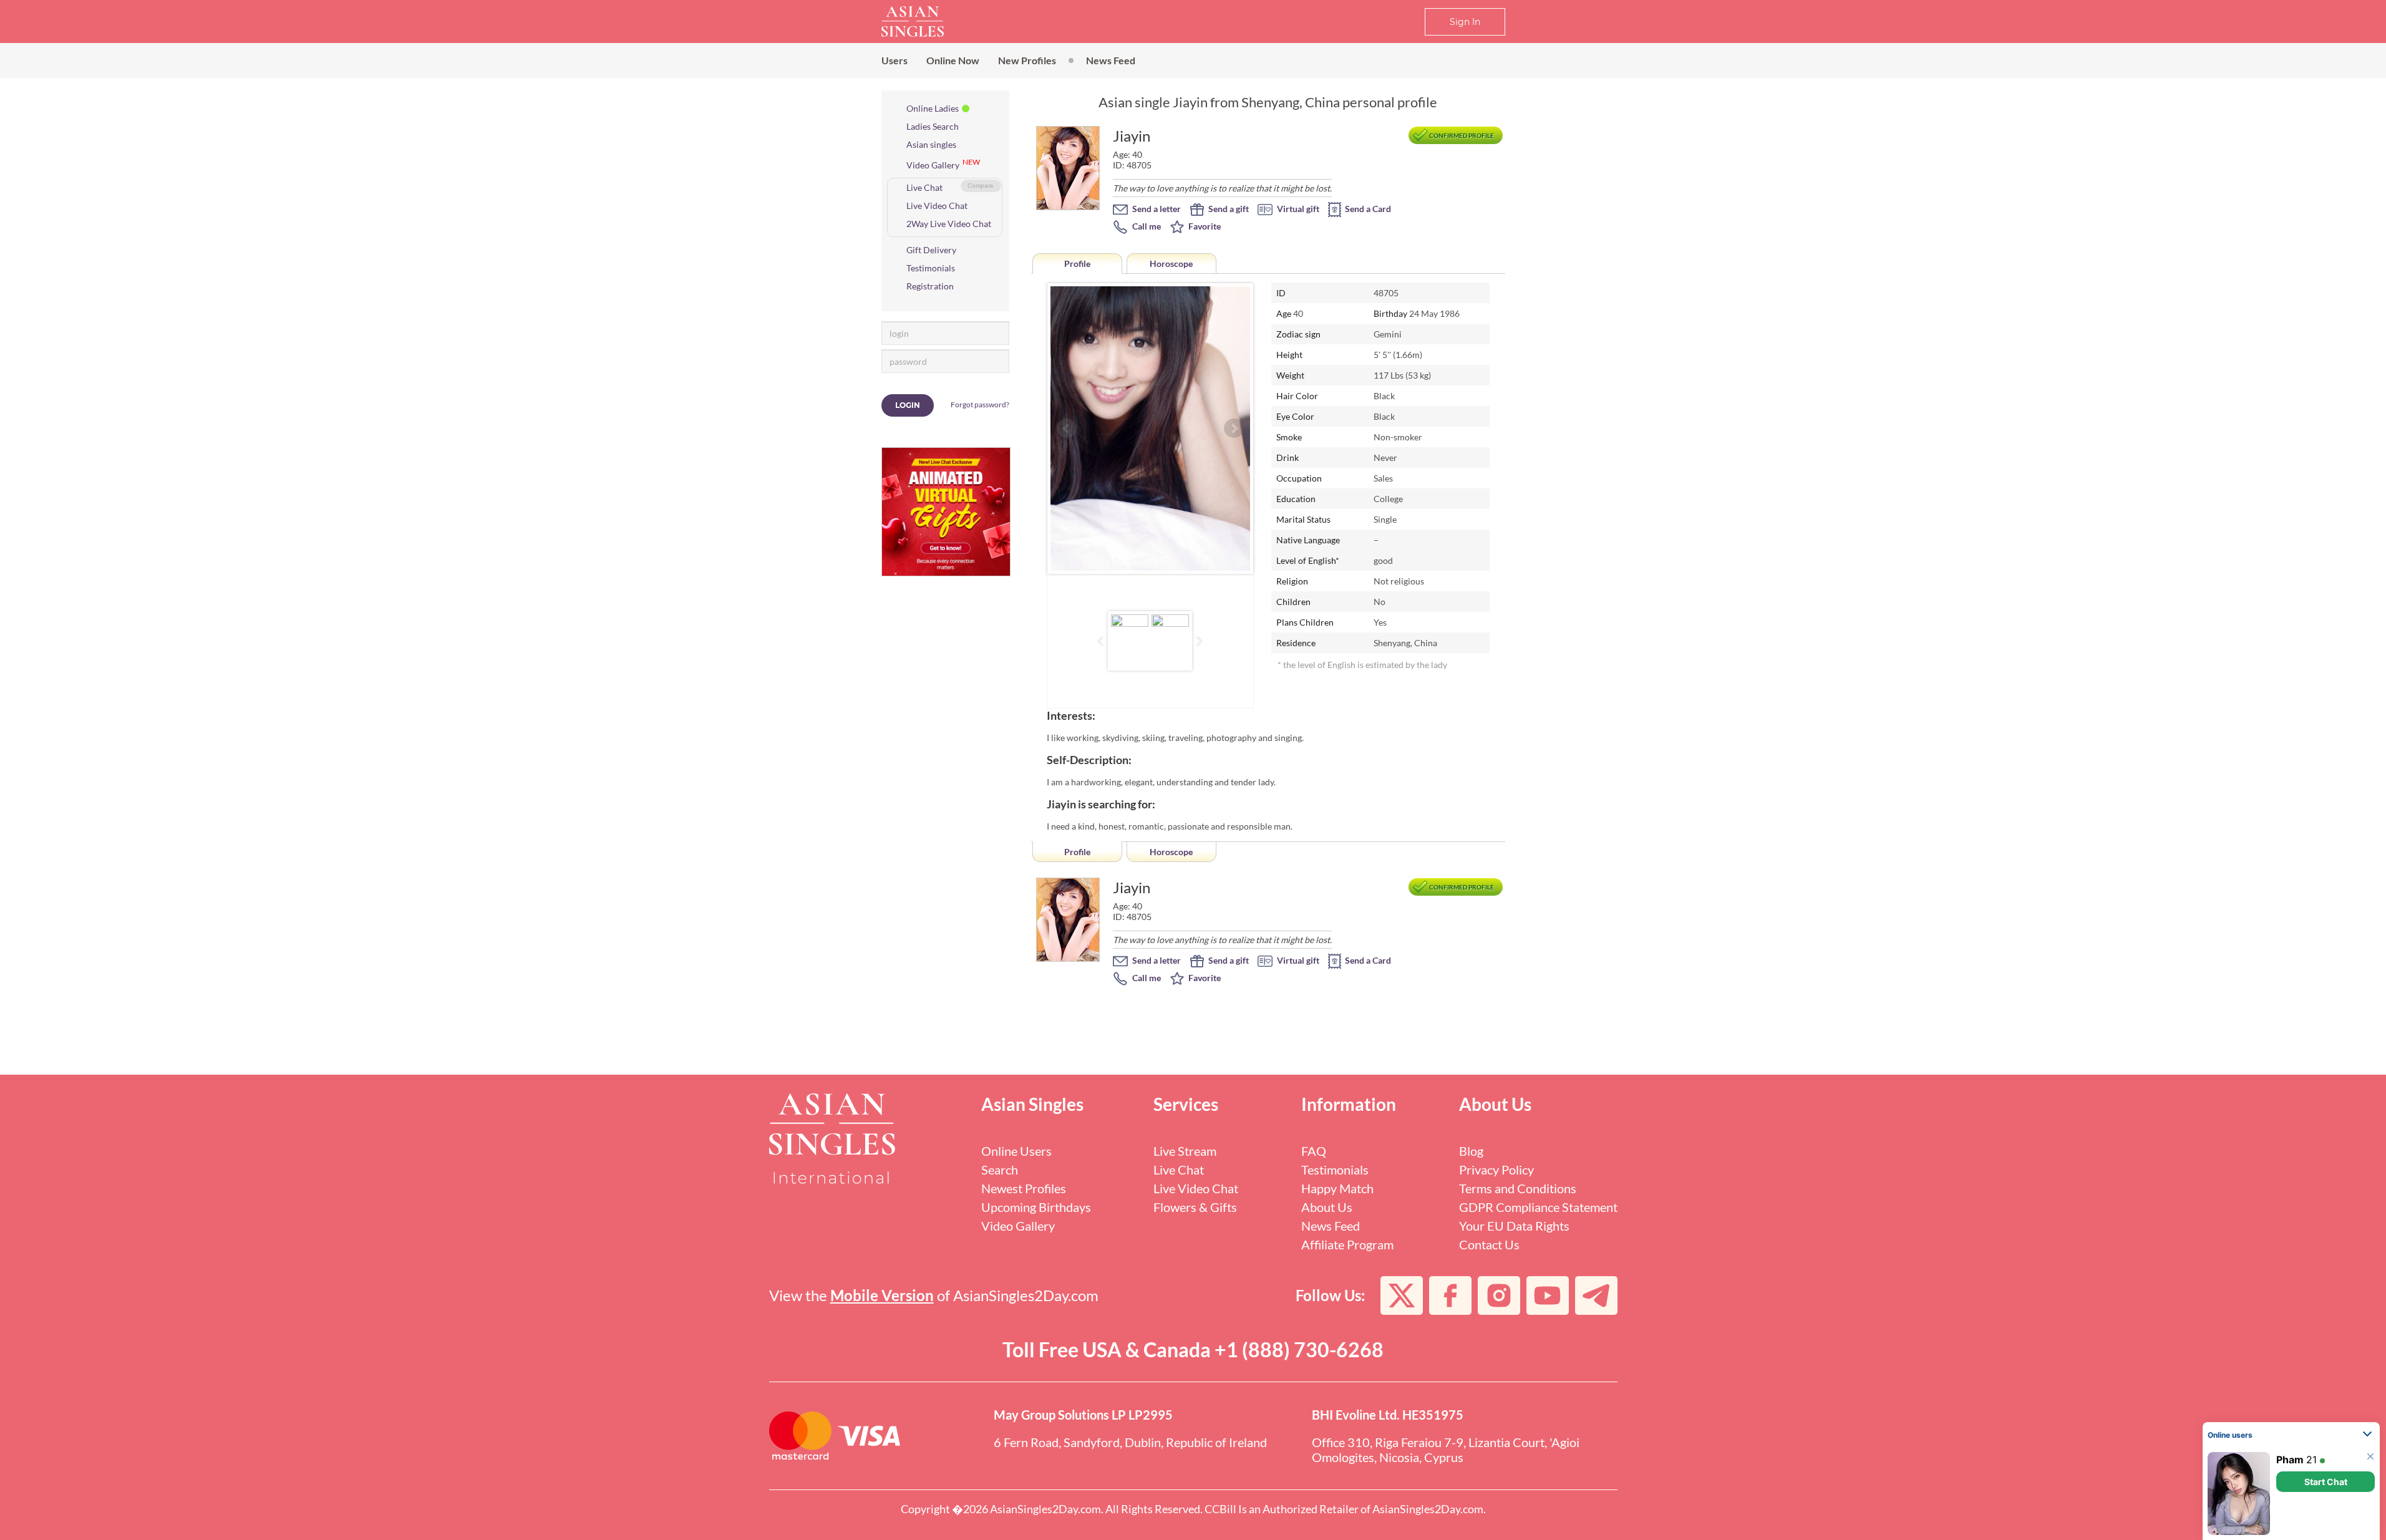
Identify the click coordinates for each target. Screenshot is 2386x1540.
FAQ (1314, 1151)
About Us (1327, 1207)
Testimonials (931, 268)
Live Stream (1185, 1151)
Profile (1077, 264)
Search (1000, 1170)
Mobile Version (882, 1295)
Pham (2290, 1460)
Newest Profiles (1024, 1188)
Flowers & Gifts (1195, 1207)
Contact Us (1489, 1244)
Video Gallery (933, 165)
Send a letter (1156, 209)
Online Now (953, 60)
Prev (1067, 429)
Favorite (1204, 226)
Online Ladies (933, 108)
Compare (981, 186)
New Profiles (1027, 60)
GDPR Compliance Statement (1538, 1207)
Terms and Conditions (1518, 1188)
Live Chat (924, 187)
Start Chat (2326, 1482)
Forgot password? (980, 404)
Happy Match (1337, 1188)
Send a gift (1228, 209)
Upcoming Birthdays (1036, 1207)
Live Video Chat (937, 206)
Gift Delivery (931, 250)
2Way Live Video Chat (949, 224)
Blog (1471, 1151)
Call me (1146, 226)
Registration (930, 286)
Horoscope (1171, 264)
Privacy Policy (1496, 1170)
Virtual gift (1297, 209)
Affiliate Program (1347, 1244)
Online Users (1016, 1151)
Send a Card (1367, 209)
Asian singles (931, 144)
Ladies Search (933, 126)
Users (895, 60)
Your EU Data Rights (1514, 1226)
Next (1234, 429)
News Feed (1111, 60)
